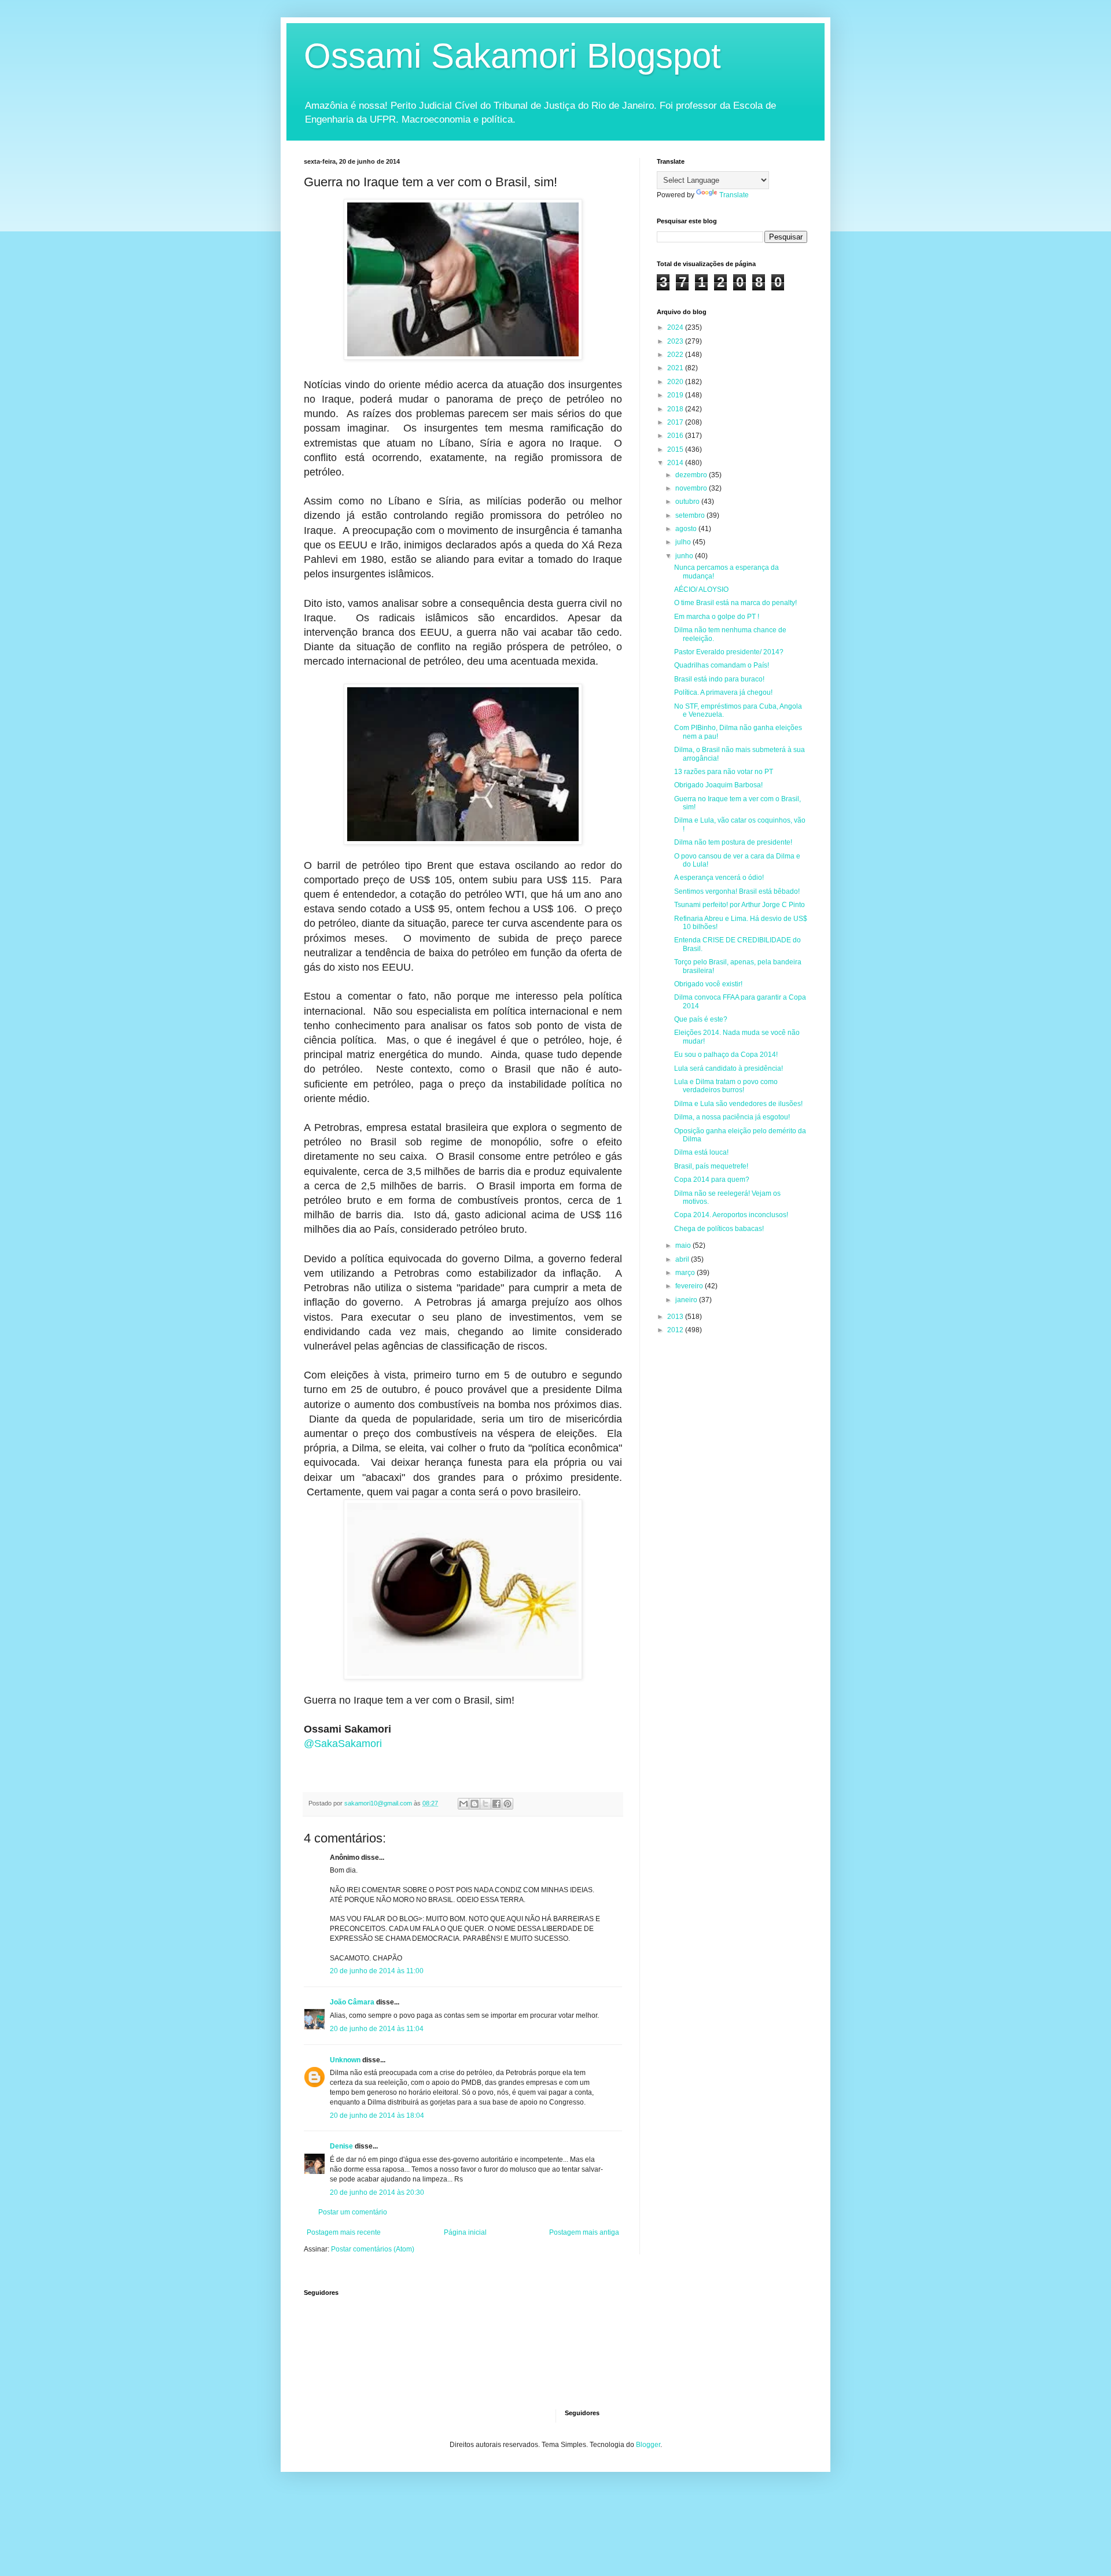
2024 (676, 327)
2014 (676, 463)
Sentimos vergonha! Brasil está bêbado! (737, 891)
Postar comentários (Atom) (373, 2249)
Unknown (345, 2060)
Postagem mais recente (344, 2232)
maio (684, 1245)
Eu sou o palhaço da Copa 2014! (726, 1055)
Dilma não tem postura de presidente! (733, 842)
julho (684, 542)
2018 (676, 409)
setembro (691, 515)
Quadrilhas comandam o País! (722, 665)
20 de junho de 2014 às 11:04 (377, 2029)
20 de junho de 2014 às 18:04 (377, 2116)
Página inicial (465, 2232)
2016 (676, 436)
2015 (676, 449)
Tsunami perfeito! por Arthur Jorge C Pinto (740, 905)
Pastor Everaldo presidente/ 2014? (729, 652)
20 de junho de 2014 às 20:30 (377, 2192)
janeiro (687, 1300)
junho (685, 556)
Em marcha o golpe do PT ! (717, 617)
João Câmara (352, 2002)
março (686, 1273)
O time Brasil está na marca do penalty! (735, 603)
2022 (676, 355)
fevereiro (690, 1286)
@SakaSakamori (343, 1744)
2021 (676, 368)
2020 (676, 382)
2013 (676, 1317)
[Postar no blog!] (474, 1804)
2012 (676, 1330)
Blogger (648, 2445)
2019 (676, 395)
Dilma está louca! (701, 1152)
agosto (687, 529)
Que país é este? (701, 1019)
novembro (692, 488)
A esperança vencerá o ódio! (719, 878)
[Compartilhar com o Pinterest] (507, 1804)
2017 (676, 422)
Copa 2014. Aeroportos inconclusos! (731, 1215)
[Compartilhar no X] (485, 1804)
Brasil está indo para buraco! (719, 679)
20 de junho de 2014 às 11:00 (377, 1971)
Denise (341, 2146)
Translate (734, 195)
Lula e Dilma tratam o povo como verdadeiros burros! (726, 1086)
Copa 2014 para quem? (712, 1180)
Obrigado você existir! (708, 984)
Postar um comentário (353, 2212)
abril (683, 1259)
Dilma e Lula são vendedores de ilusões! (738, 1104)
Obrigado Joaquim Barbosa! (718, 785)
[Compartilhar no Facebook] (496, 1804)
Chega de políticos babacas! (719, 1229)
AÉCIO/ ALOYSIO (701, 589)
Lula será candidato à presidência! (729, 1068)
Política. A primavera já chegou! (723, 692)
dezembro (692, 475)
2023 (676, 341)
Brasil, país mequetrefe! (711, 1166)
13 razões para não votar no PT (724, 772)
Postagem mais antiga (584, 2232)
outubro (688, 502)
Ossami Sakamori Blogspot (512, 56)
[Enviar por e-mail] (463, 1804)
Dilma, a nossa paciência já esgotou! (732, 1117)
